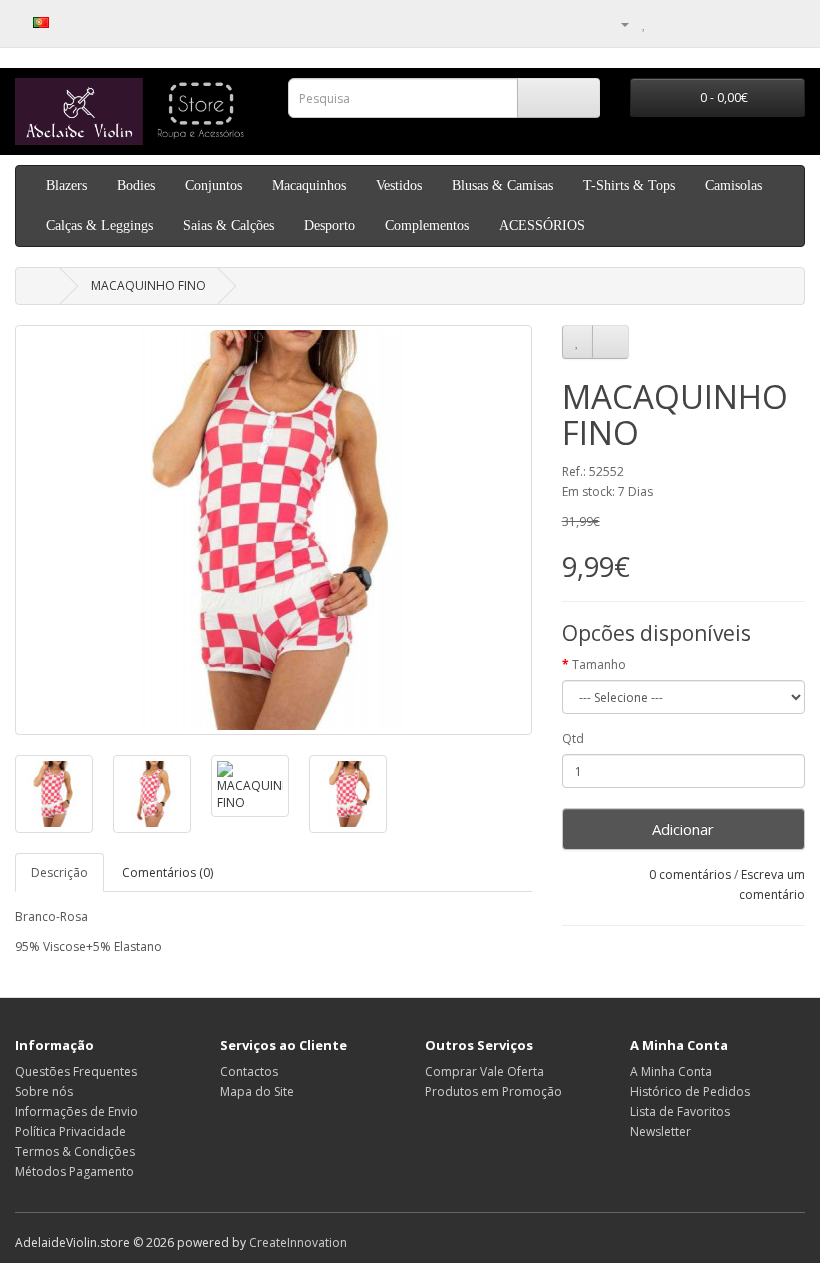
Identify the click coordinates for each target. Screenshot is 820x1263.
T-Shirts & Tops (629, 185)
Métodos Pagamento (74, 1171)
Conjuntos (213, 185)
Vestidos (399, 185)
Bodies (136, 185)
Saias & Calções (228, 225)
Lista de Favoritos (680, 1111)
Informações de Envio (76, 1111)
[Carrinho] (665, 23)
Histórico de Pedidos (690, 1091)
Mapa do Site (257, 1091)
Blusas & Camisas (502, 185)
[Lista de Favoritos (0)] (644, 23)
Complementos (427, 225)
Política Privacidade (70, 1131)
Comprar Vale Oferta (484, 1071)
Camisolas (733, 185)
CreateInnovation (298, 1242)
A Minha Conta (671, 1071)
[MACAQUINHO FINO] (273, 530)
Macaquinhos (309, 185)
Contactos (249, 1071)
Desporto (329, 225)
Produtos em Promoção (493, 1091)
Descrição (59, 872)
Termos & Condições (75, 1151)
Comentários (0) (167, 872)
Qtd (573, 738)
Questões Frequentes (76, 1071)
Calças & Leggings (99, 225)
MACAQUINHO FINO (148, 285)
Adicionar (683, 829)
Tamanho (599, 664)
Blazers (66, 185)
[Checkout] (689, 23)
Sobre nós (44, 1091)
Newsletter (660, 1131)
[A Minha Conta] (617, 23)
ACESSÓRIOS (542, 225)
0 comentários (690, 874)
